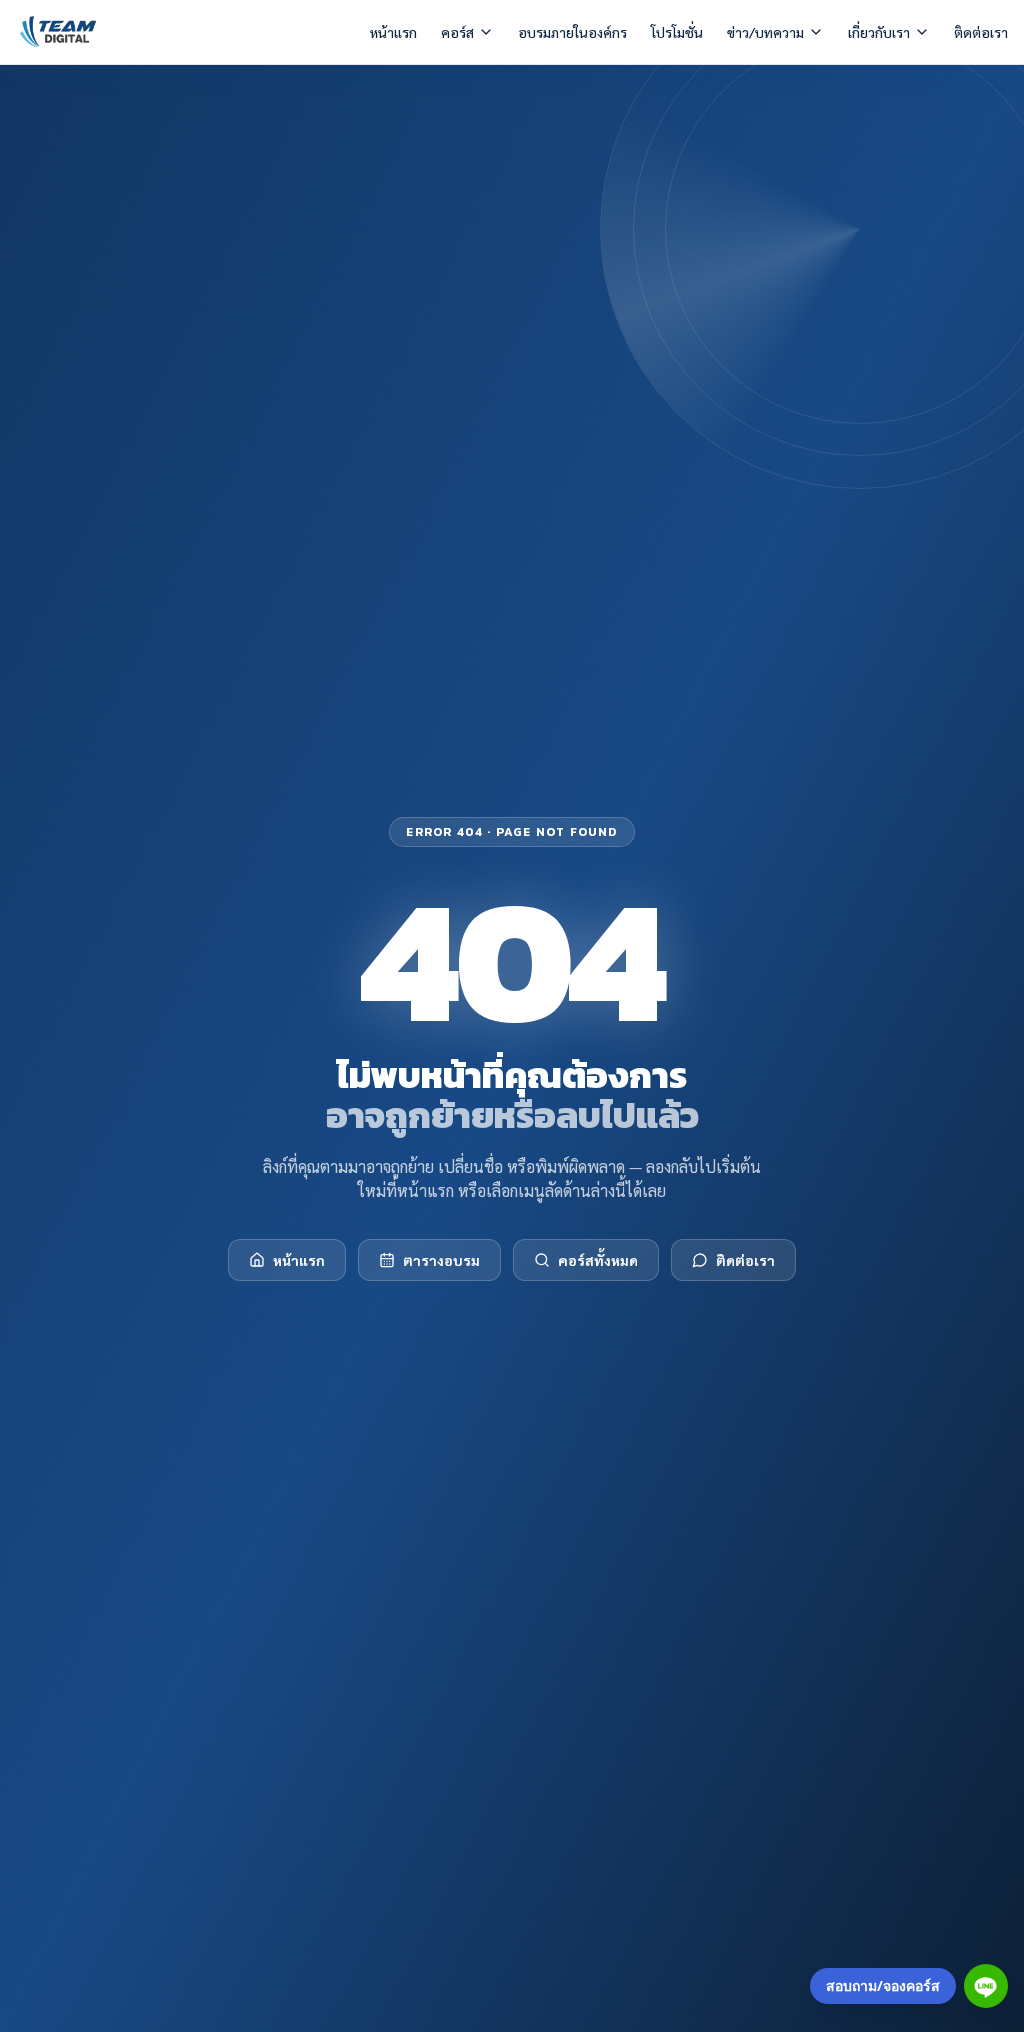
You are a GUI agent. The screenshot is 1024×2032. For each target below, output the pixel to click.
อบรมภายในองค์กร (572, 32)
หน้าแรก (393, 32)
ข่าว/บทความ (765, 32)
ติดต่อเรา (981, 32)
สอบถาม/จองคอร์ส (883, 1985)
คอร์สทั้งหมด (598, 1260)
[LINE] (986, 1986)
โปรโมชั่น (677, 32)
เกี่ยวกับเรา (879, 32)
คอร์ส (457, 32)
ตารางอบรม (441, 1260)
